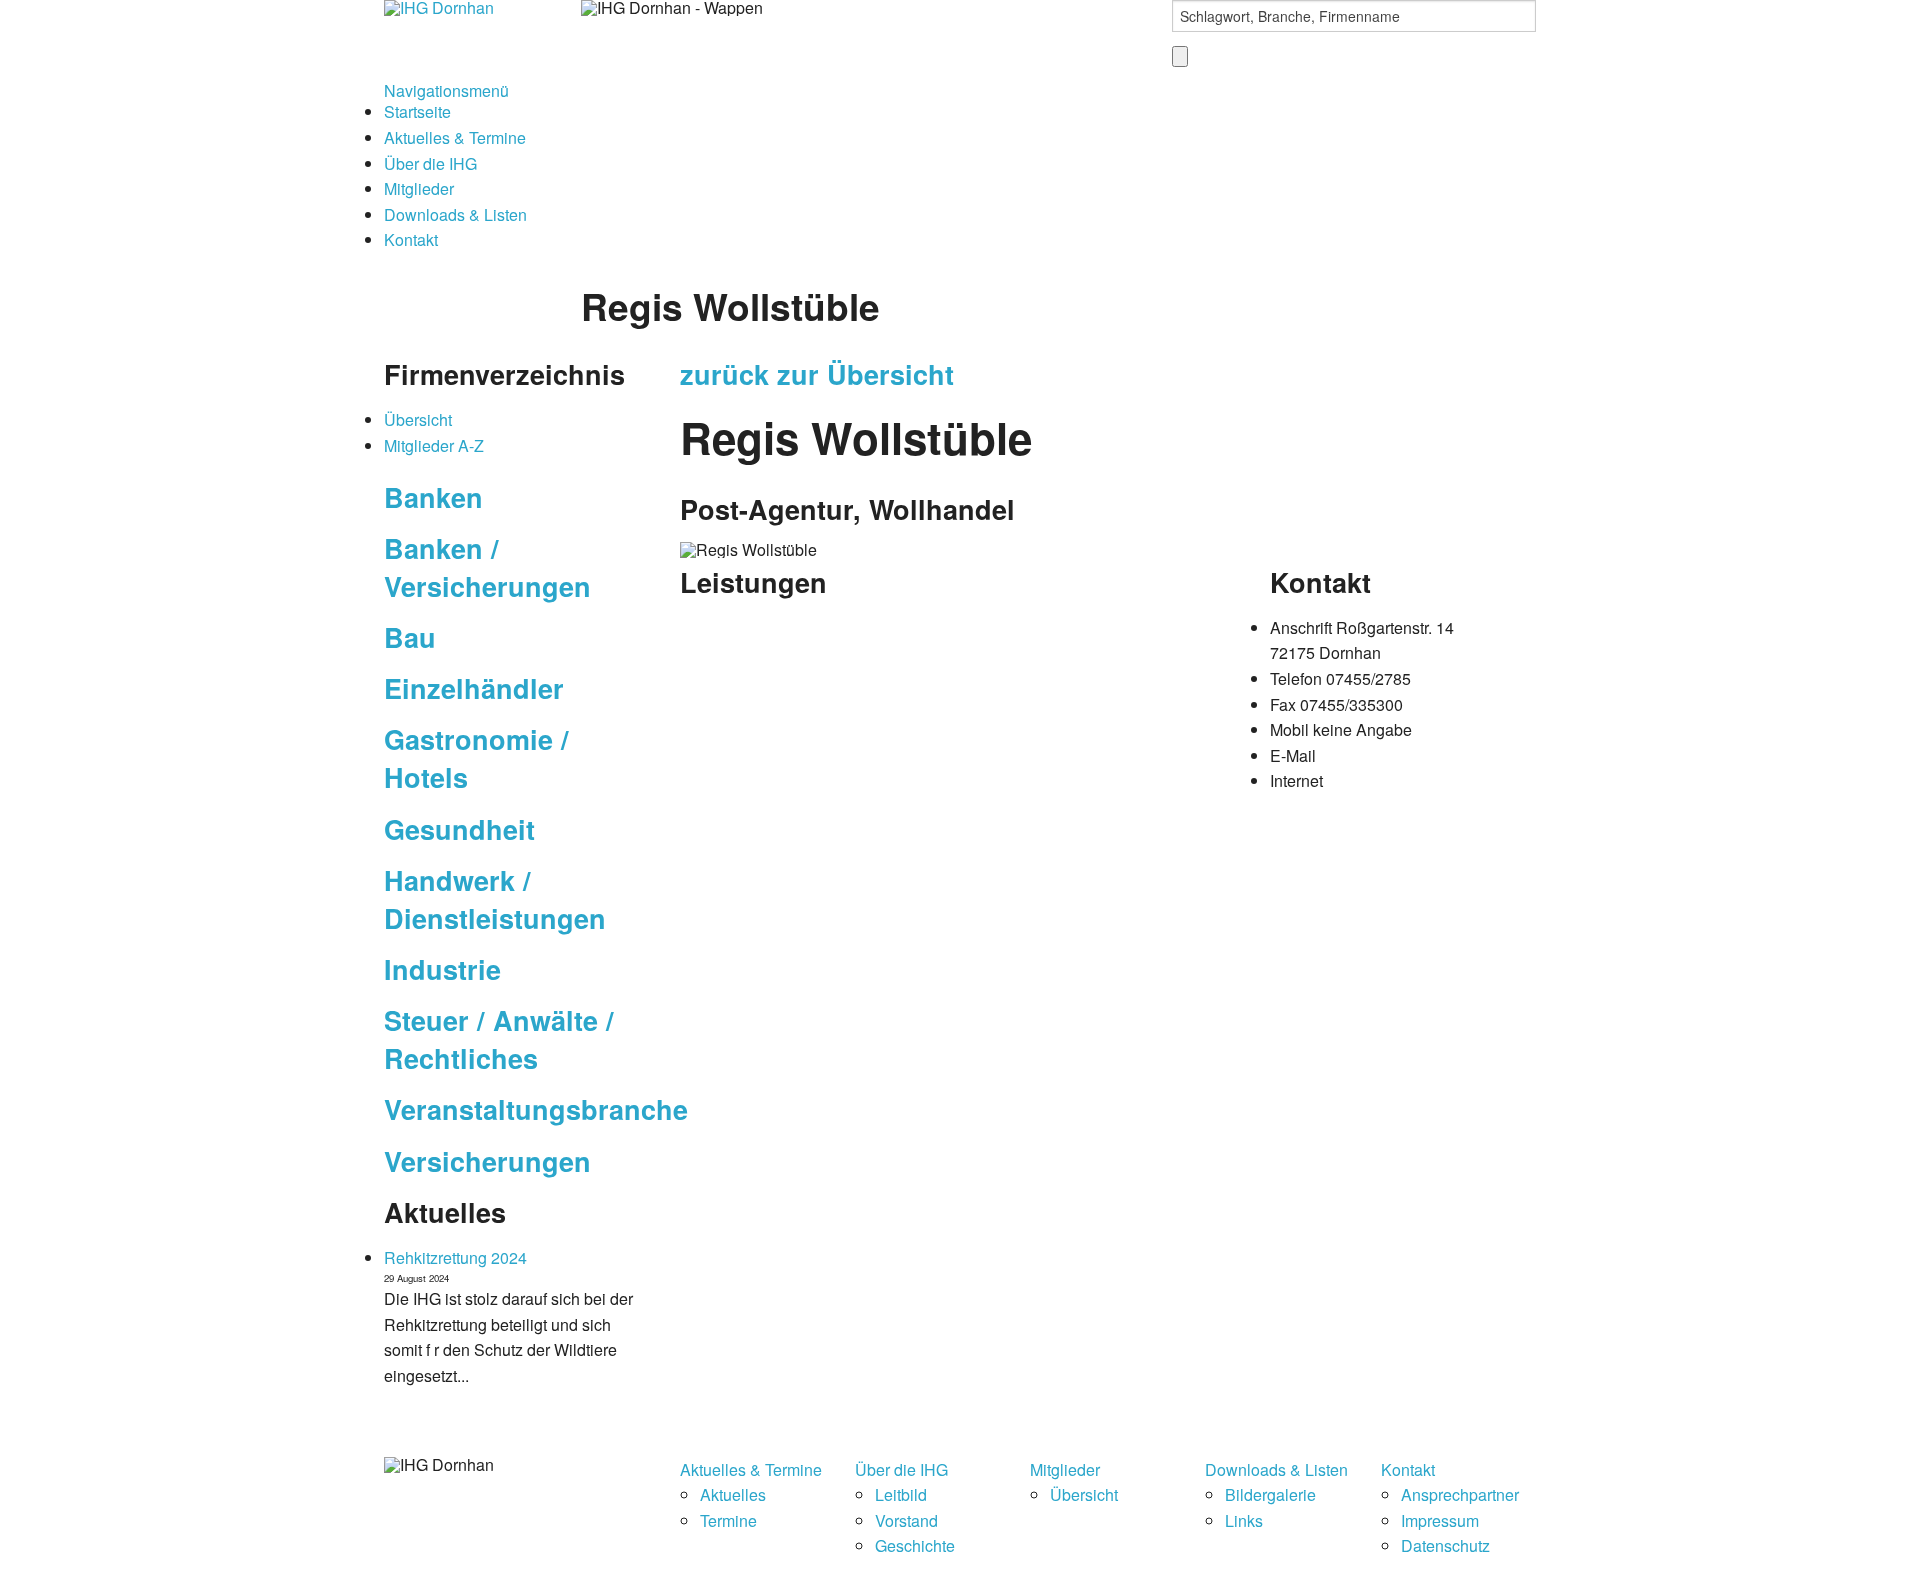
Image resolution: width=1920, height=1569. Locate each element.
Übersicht (418, 419)
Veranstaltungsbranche (536, 1109)
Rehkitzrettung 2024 (455, 1257)
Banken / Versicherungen (487, 567)
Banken (433, 497)
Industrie (442, 969)
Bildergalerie (1270, 1494)
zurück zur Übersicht (817, 374)
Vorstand (906, 1520)
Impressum (1440, 1520)
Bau (410, 637)
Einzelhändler (474, 688)
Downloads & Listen (455, 214)
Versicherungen (487, 1161)
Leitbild (901, 1494)
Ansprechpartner (1460, 1494)
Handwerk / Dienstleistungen (495, 899)
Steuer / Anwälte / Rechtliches (499, 1039)
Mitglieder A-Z (434, 445)
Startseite (417, 111)
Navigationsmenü (446, 90)
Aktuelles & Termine (455, 137)
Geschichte (915, 1545)
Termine (728, 1520)
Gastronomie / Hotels (476, 758)
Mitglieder (419, 188)
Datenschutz (1445, 1545)
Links (1244, 1520)
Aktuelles (733, 1494)
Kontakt (411, 239)
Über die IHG (430, 163)
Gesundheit (459, 829)
